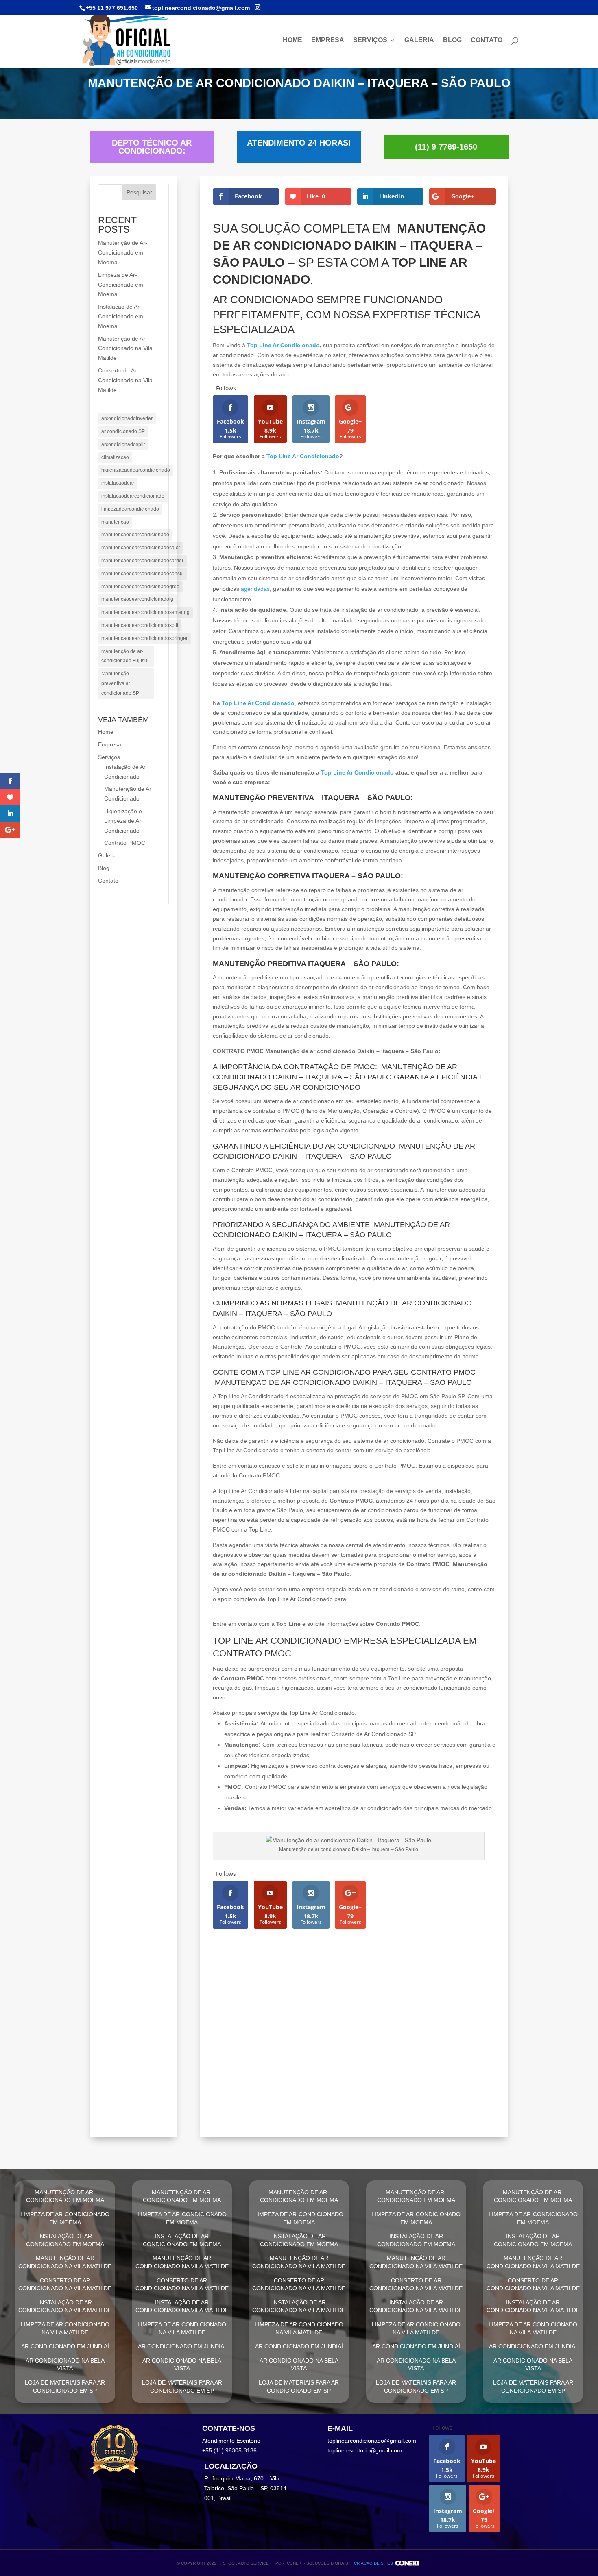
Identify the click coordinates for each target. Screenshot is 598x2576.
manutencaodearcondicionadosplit (140, 625)
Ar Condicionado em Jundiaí (278, 2114)
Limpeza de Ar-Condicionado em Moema (121, 285)
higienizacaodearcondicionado (136, 470)
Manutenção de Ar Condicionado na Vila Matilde (125, 348)
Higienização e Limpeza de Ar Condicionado (123, 821)
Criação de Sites (373, 2563)
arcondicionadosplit (123, 444)
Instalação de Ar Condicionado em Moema (121, 316)
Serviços (370, 40)
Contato (487, 40)
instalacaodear (118, 483)
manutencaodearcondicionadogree (140, 587)
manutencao (115, 522)
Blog (452, 40)
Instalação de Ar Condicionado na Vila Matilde (317, 2070)
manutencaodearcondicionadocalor (141, 548)
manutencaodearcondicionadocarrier (142, 561)
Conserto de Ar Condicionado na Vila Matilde (125, 380)
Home (292, 40)
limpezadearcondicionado (130, 509)
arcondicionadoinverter (127, 418)
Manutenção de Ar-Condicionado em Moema (123, 252)
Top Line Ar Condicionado (283, 345)
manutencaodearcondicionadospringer (144, 638)
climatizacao (115, 457)
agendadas (255, 589)
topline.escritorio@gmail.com (365, 2450)
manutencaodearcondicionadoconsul (143, 574)
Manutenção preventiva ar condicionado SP (120, 683)
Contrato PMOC (125, 843)
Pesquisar (139, 192)
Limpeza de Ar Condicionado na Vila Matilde (310, 2092)
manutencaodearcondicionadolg (137, 599)
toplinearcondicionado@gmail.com (372, 2441)
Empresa (328, 40)
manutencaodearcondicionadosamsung (145, 612)
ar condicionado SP (123, 431)
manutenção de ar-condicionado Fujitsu (124, 656)
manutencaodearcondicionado (135, 535)
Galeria (419, 40)
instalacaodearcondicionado (133, 496)
